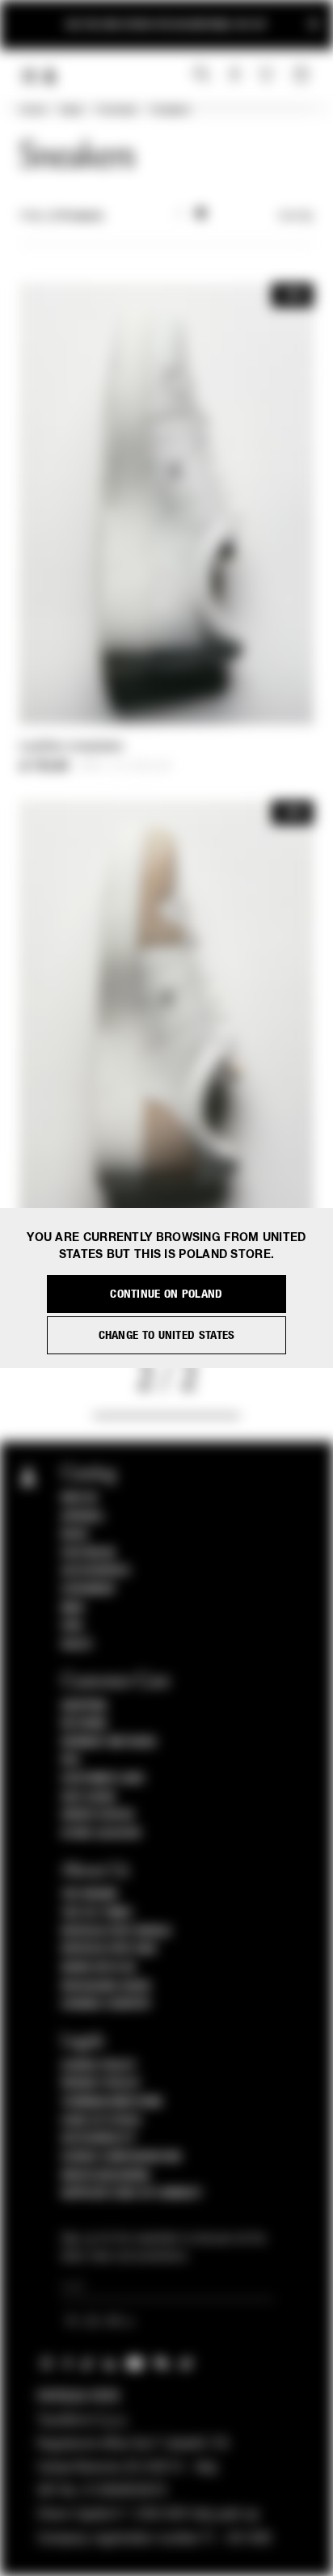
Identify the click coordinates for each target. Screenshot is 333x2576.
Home (32, 111)
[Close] (314, 25)
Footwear (116, 111)
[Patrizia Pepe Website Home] (50, 76)
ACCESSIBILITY (99, 2139)
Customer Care (103, 1779)
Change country (106, 2004)
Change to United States (167, 1335)
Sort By (296, 217)
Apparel (83, 1517)
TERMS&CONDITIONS (112, 2102)
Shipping (84, 1706)
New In (79, 1498)
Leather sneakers (72, 747)
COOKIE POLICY (99, 2066)
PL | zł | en (96, 2323)
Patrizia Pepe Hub (109, 1949)
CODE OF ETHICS (101, 2121)
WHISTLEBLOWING (106, 2176)
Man (73, 1608)
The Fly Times (97, 1913)
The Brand (90, 1894)
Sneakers (170, 111)
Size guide (89, 1797)
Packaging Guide (107, 1987)
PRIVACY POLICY (101, 2084)
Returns (84, 1724)
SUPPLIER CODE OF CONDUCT (132, 2194)
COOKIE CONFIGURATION (121, 2157)
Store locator (101, 1834)
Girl (73, 1626)
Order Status (98, 1815)
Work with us (99, 1968)
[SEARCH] (202, 75)
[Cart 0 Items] (303, 75)
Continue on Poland (166, 1294)
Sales (71, 111)
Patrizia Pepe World (116, 1932)
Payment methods (109, 1742)
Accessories (96, 1571)
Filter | (61, 217)
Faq (71, 1760)
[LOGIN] (235, 75)
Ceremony (89, 1590)
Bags (75, 1535)
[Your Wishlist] (268, 74)
